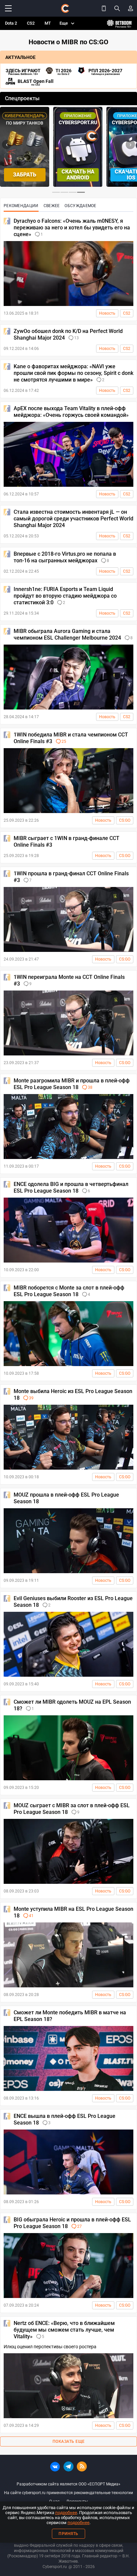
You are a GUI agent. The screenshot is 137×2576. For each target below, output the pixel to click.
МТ (48, 23)
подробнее (66, 2513)
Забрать (25, 175)
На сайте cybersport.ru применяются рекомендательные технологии (68, 2493)
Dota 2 (11, 23)
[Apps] (104, 8)
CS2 (31, 23)
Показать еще (69, 2441)
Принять (68, 2534)
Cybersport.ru (55, 2567)
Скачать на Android (78, 175)
